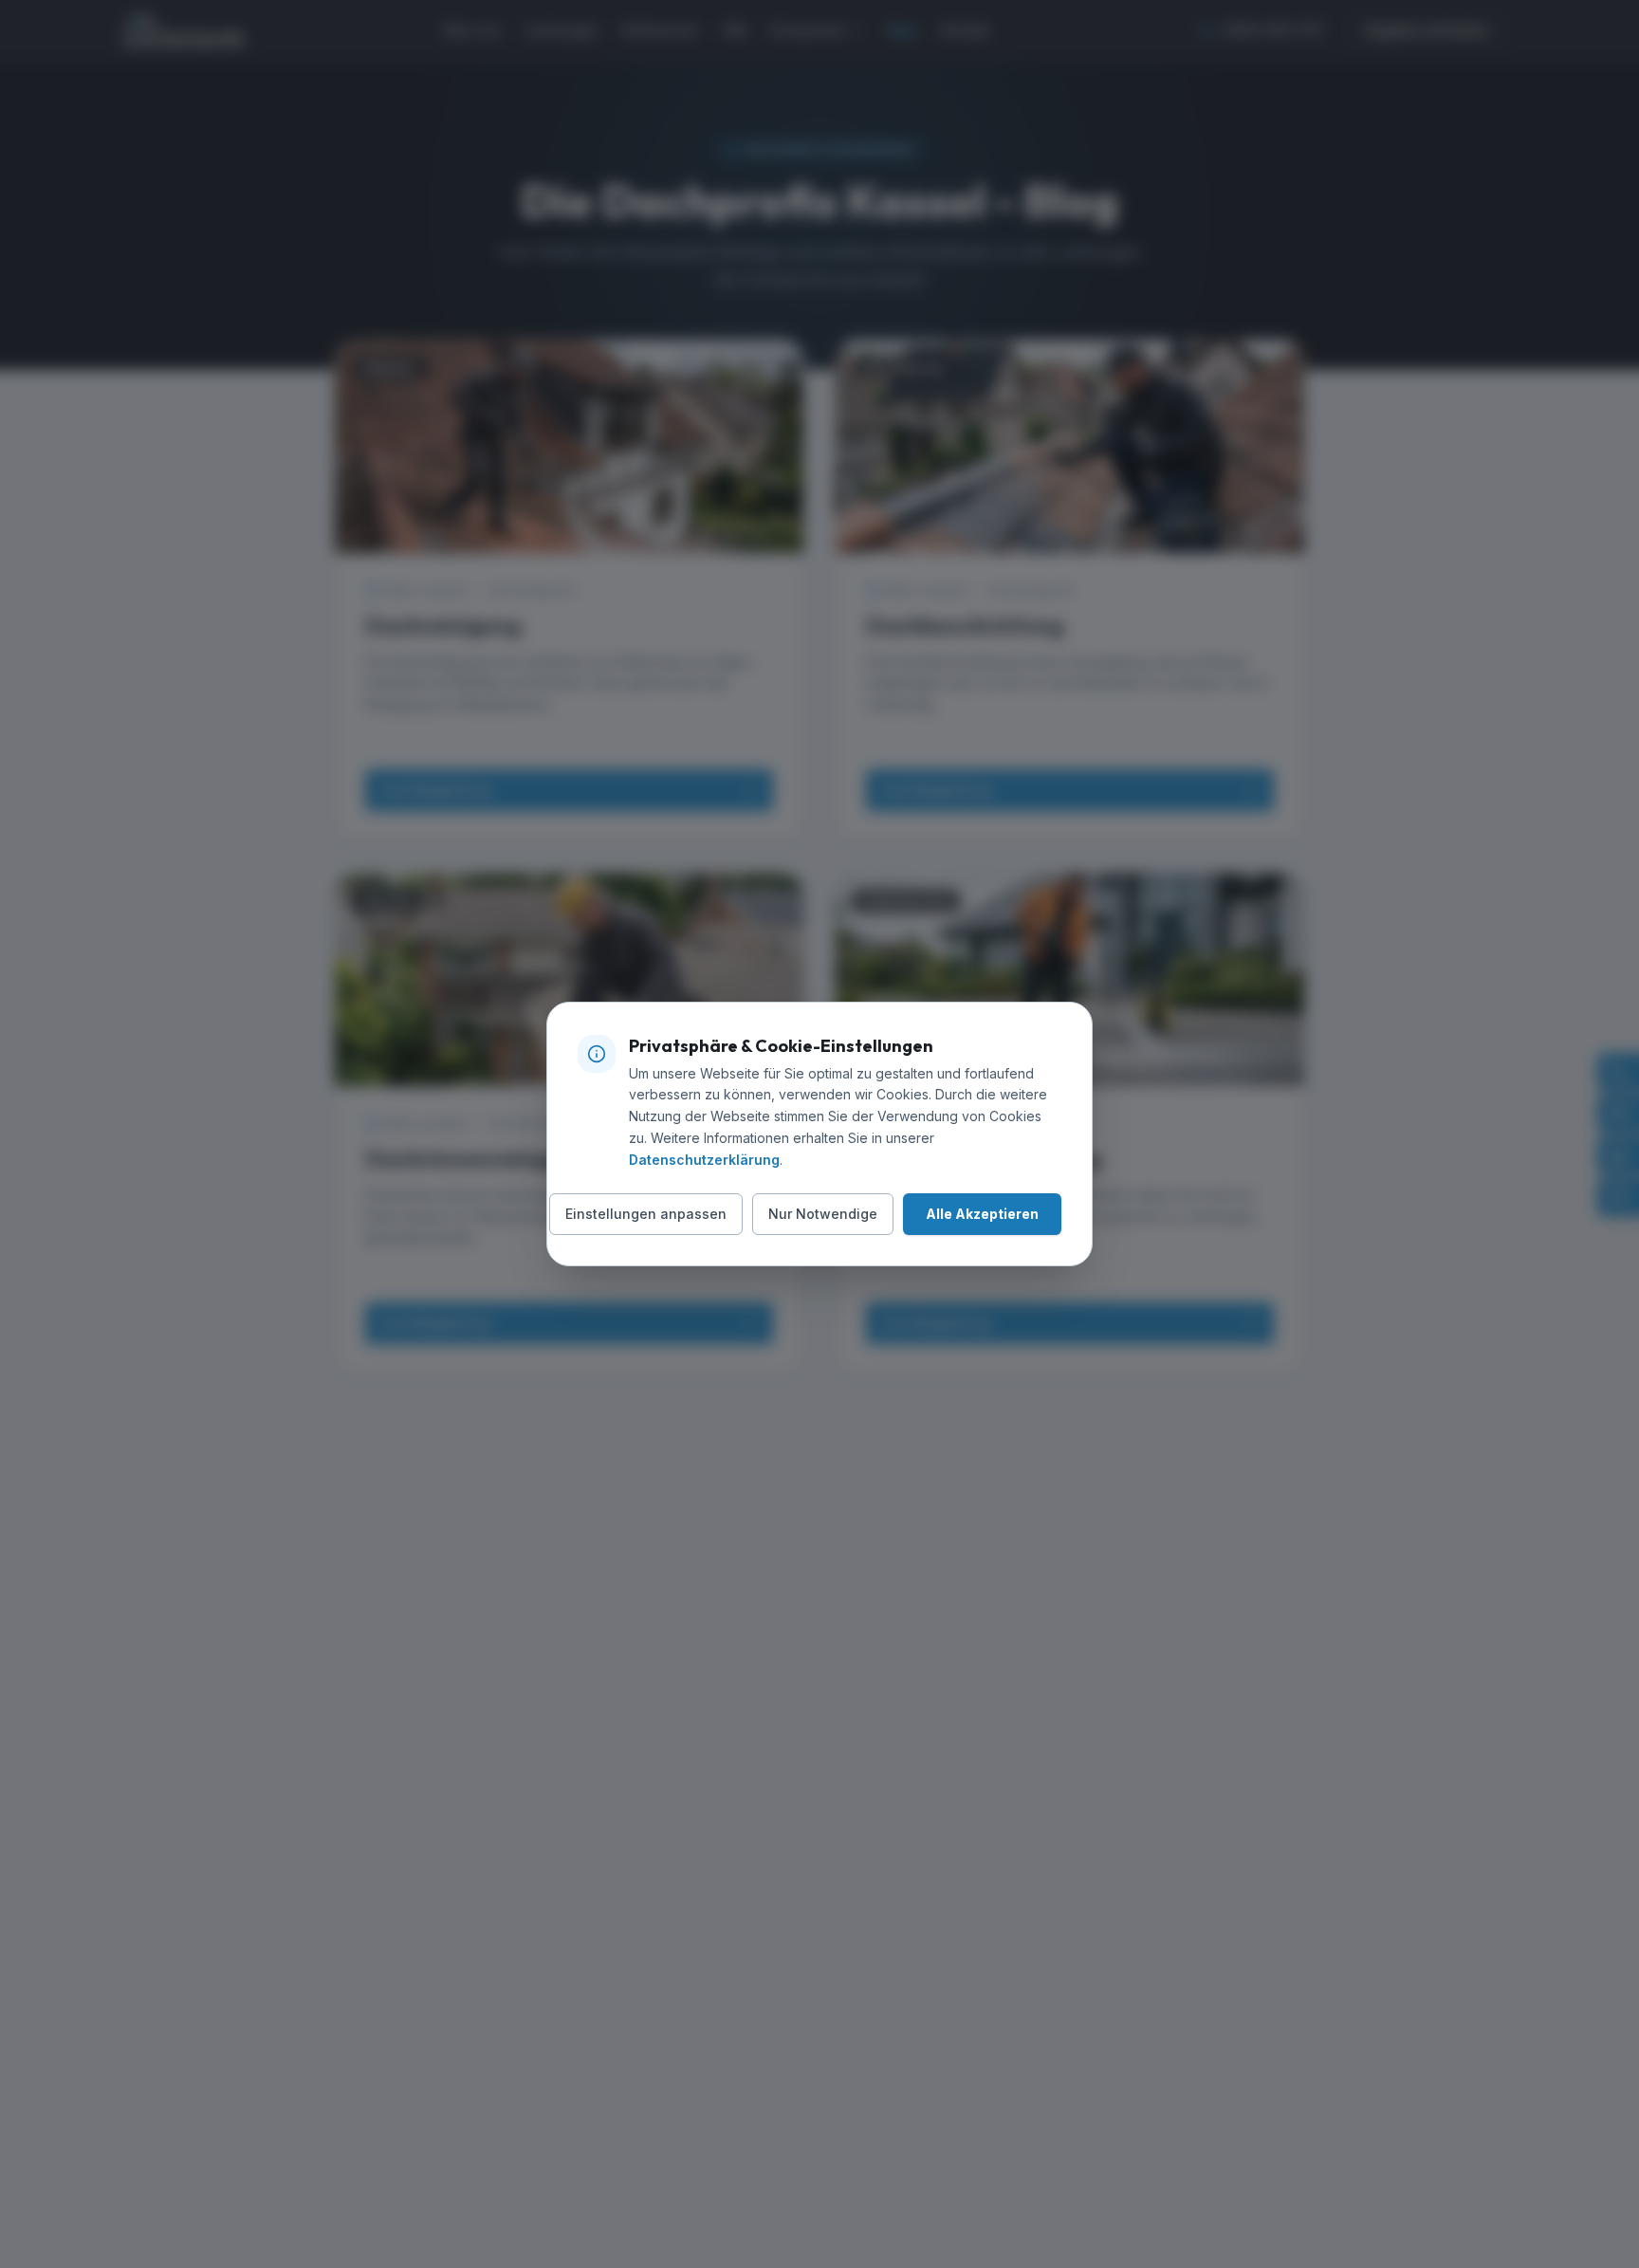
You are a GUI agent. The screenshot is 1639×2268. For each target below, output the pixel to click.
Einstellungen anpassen (646, 1214)
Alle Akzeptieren (982, 1214)
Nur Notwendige (823, 1214)
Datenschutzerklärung (704, 1160)
